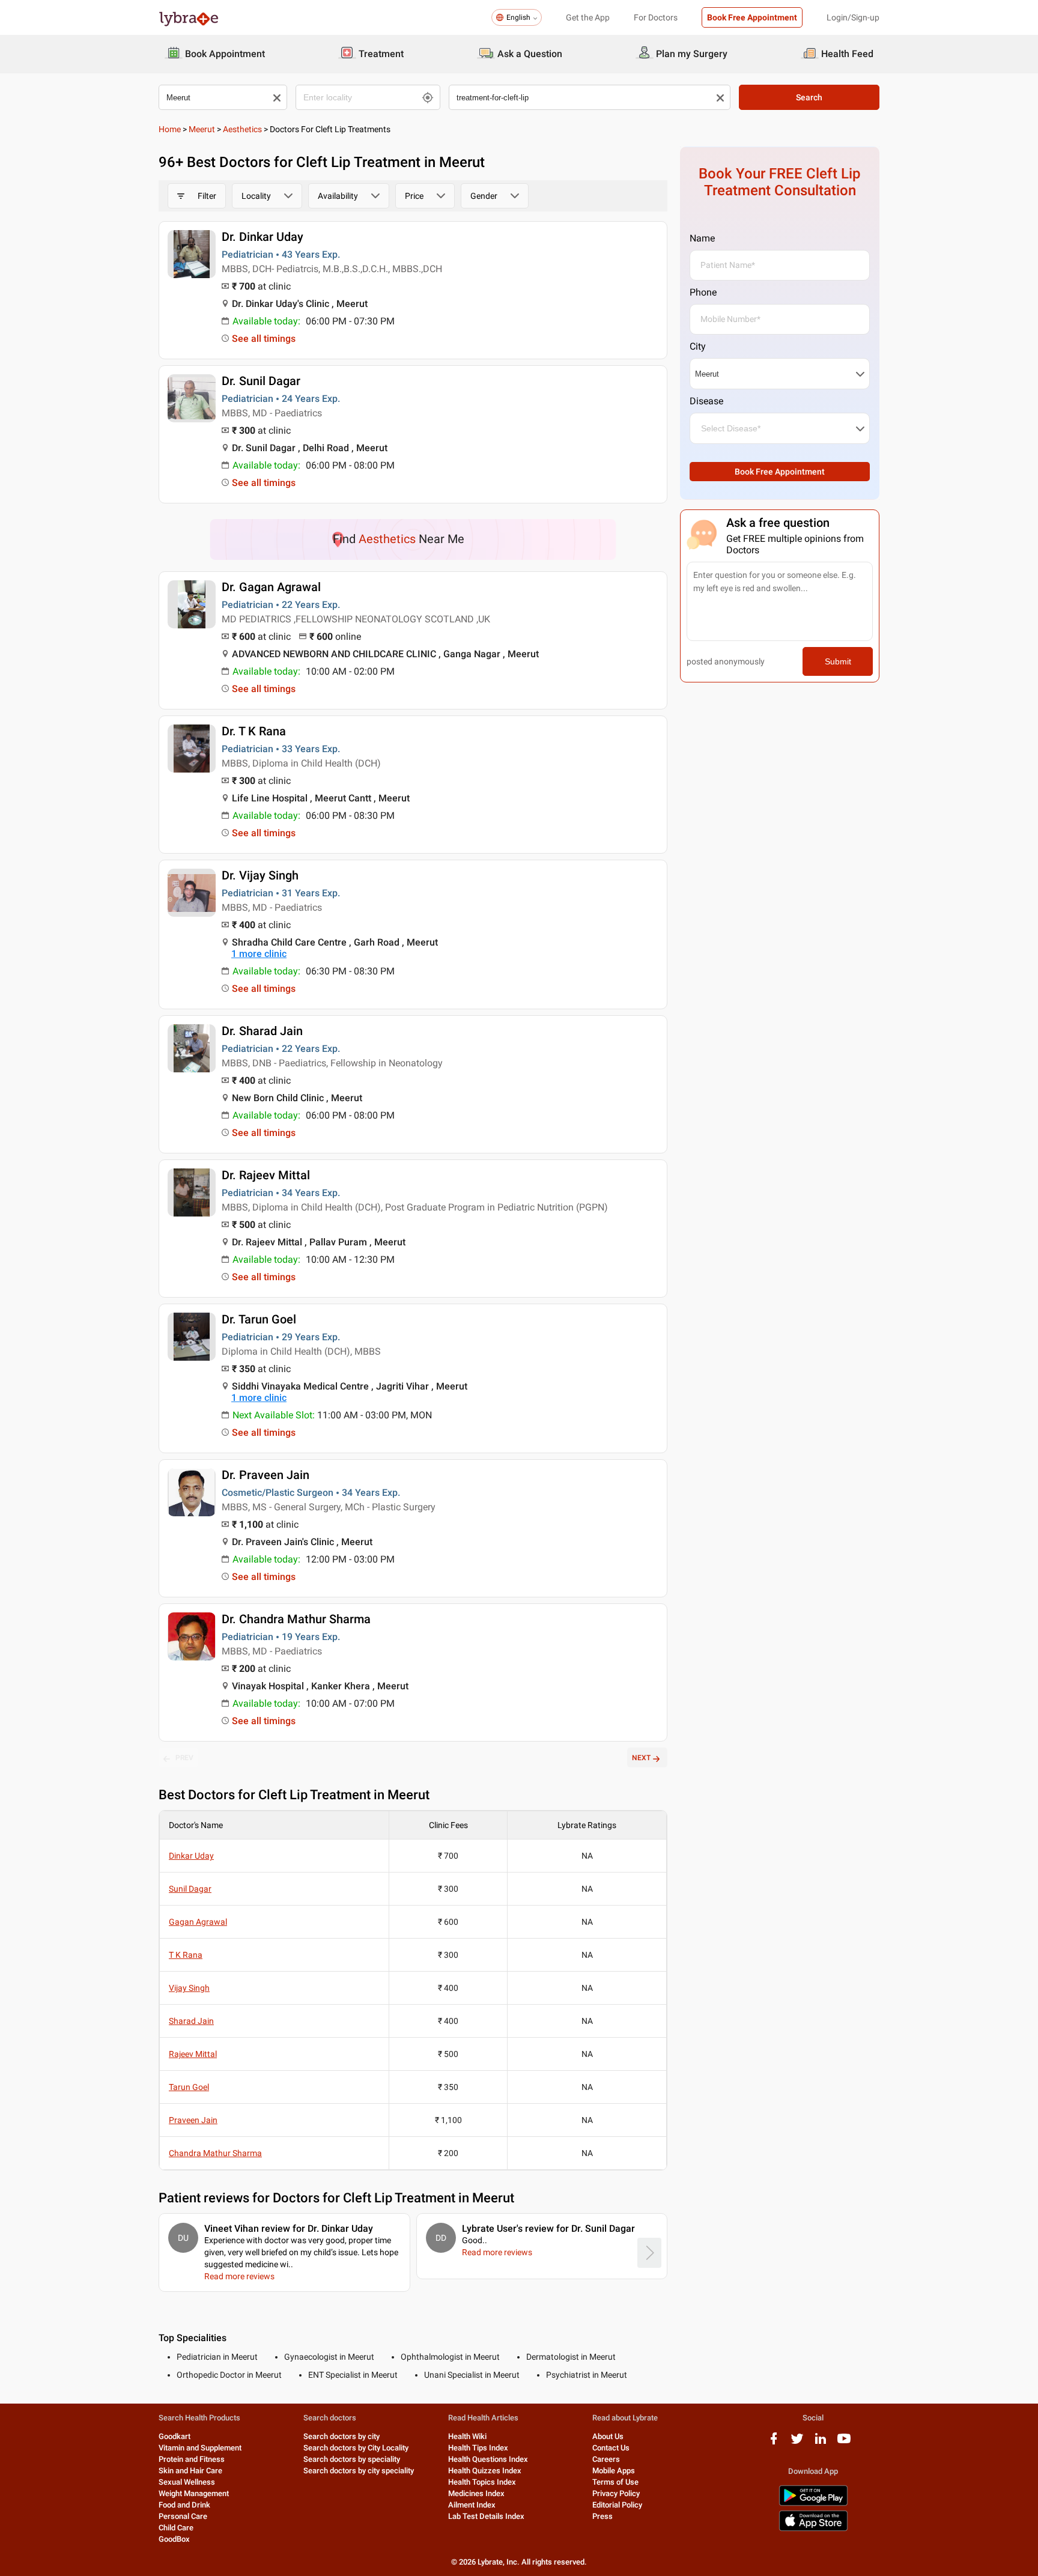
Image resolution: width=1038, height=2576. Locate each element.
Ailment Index (472, 2505)
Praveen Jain (193, 2120)
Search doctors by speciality (352, 2459)
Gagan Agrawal (198, 1922)
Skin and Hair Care (190, 2471)
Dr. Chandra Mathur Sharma (296, 1619)
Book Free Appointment (752, 17)
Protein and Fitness (192, 2459)
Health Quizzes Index (485, 2471)
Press (602, 2516)
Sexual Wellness (187, 2482)
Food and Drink (184, 2505)
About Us (608, 2436)
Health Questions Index (488, 2459)
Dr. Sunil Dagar (261, 381)
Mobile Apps (614, 2471)
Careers (606, 2459)
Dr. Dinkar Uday (263, 237)
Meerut (202, 129)
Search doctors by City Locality (356, 2448)
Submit (838, 661)
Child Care (176, 2528)
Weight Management (194, 2493)
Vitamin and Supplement (200, 2448)
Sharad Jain (191, 2021)
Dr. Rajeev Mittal (266, 1175)
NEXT (641, 1758)
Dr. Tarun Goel (259, 1319)
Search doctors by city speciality (359, 2471)
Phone (703, 292)
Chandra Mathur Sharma (215, 2153)
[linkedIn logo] (821, 2443)
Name (702, 238)
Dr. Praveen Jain (266, 1475)
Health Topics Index (482, 2482)
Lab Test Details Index (486, 2516)
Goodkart (175, 2436)
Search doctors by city (341, 2436)
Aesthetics (242, 129)
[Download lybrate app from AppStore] (813, 2529)
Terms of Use (615, 2482)
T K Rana (186, 1955)
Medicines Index (476, 2493)
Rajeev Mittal (193, 2054)
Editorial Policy (617, 2505)
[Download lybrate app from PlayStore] (813, 2504)
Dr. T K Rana (254, 731)
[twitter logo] (797, 2443)
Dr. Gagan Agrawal (271, 587)
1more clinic (259, 954)
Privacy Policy (616, 2493)
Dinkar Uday (191, 1856)
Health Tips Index (478, 2448)
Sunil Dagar (190, 1889)
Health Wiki (467, 2436)
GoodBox (174, 2539)
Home (170, 129)
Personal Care (183, 2516)
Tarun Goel (189, 2087)
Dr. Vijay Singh (260, 875)
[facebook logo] (774, 2443)
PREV (184, 1758)
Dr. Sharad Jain (262, 1031)
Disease (706, 401)
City (698, 346)
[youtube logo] (844, 2443)
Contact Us (611, 2448)
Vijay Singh (189, 1988)
